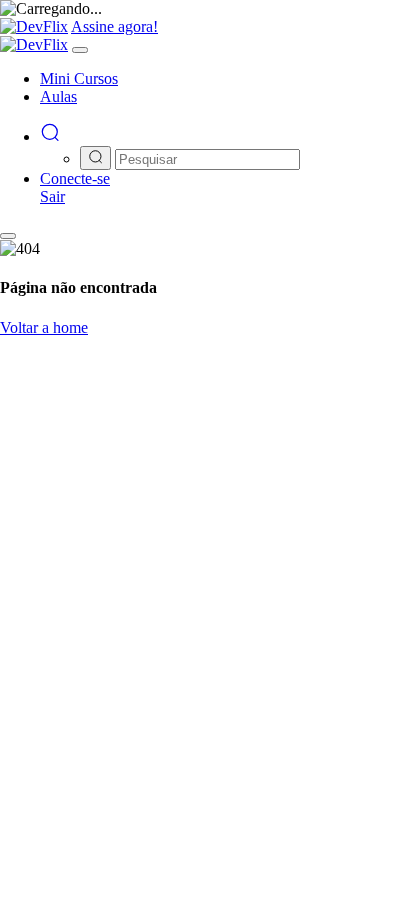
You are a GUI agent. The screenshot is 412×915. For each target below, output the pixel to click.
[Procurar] (50, 136)
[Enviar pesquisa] (95, 158)
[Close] (80, 50)
